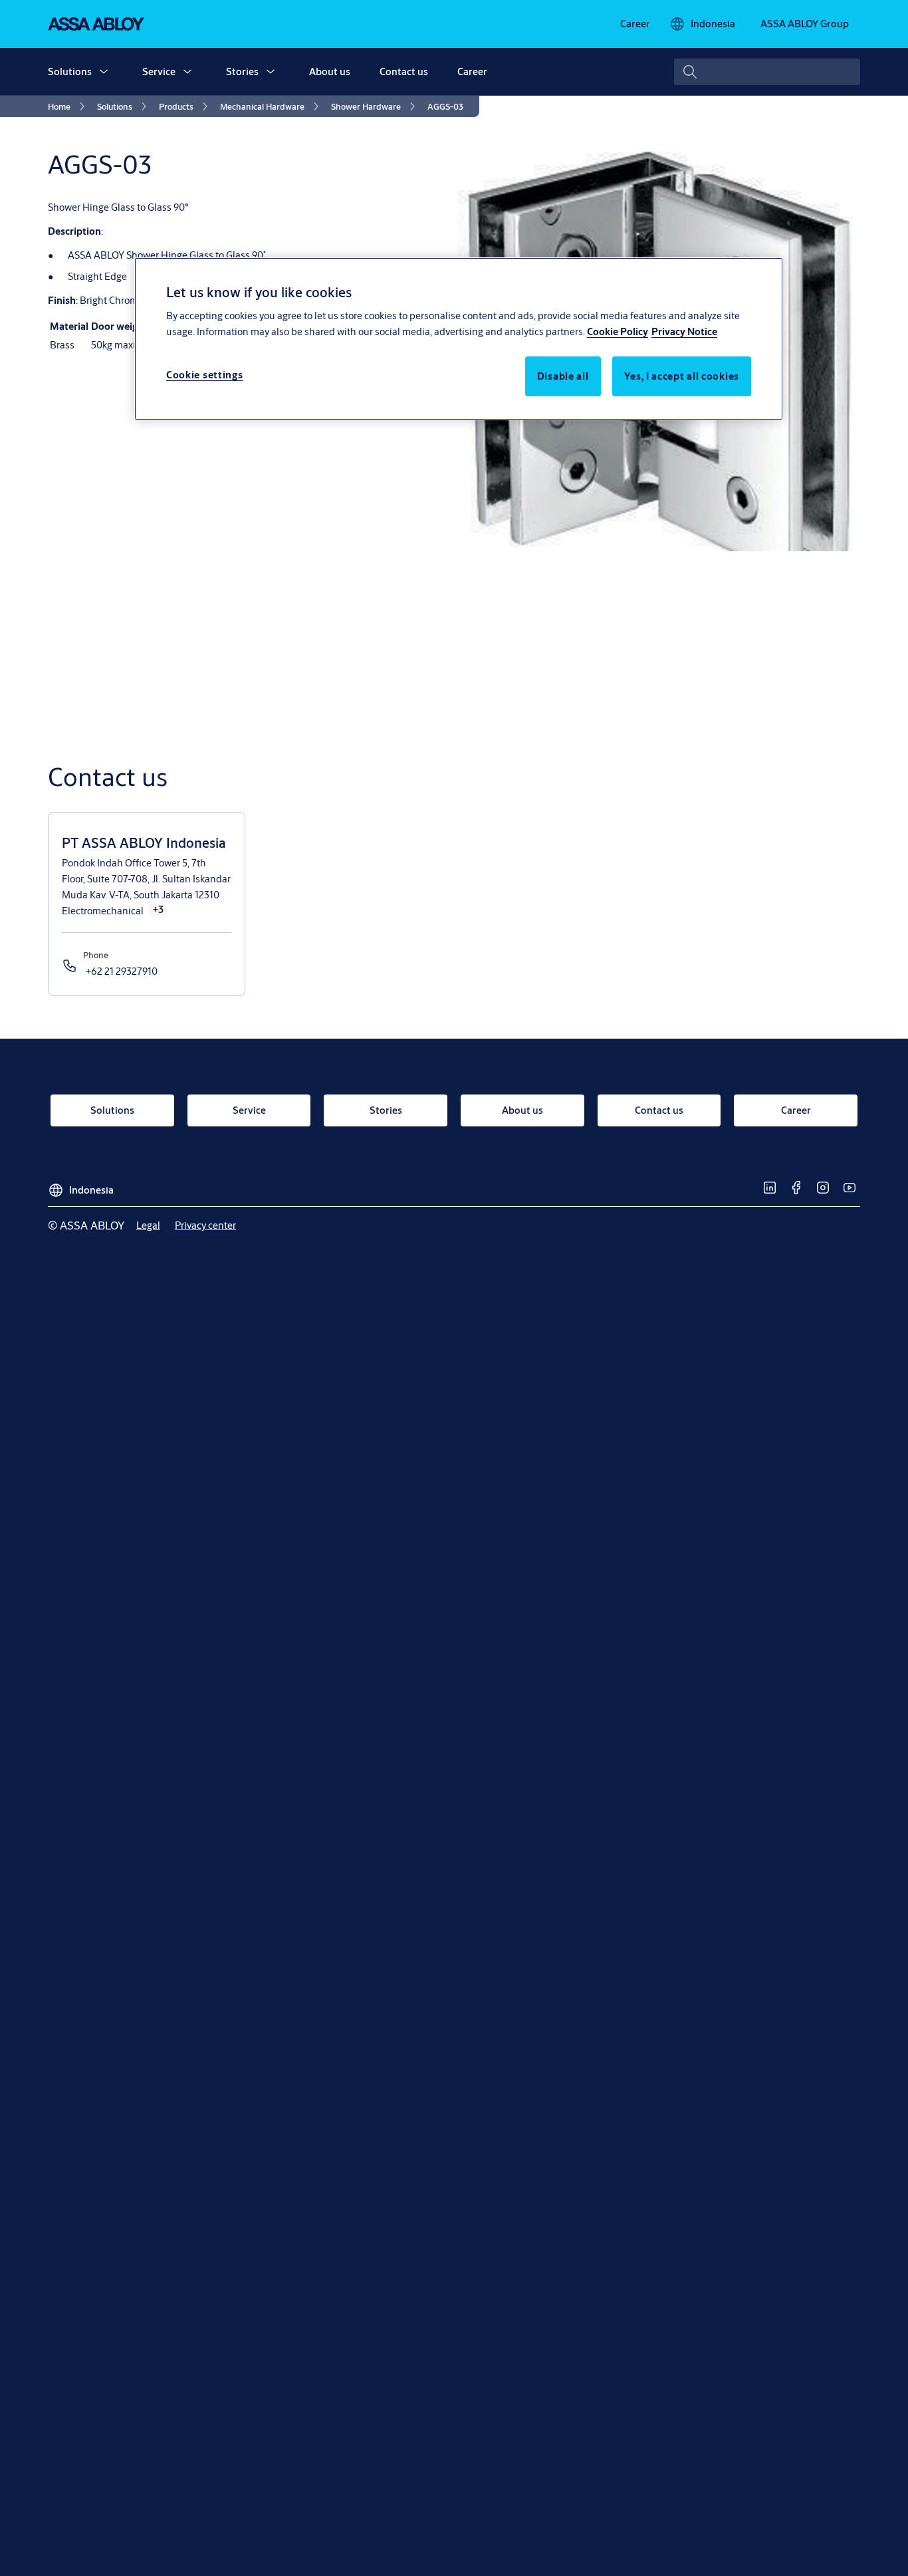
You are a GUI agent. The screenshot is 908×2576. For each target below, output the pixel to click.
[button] (104, 72)
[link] (635, 24)
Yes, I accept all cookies (682, 377)
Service (159, 71)
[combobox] (767, 72)
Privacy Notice (684, 332)
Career (472, 71)
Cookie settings (205, 375)
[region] (459, 338)
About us (330, 71)
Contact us (404, 71)
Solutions (70, 71)
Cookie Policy (618, 332)
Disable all (563, 377)
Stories (242, 71)
